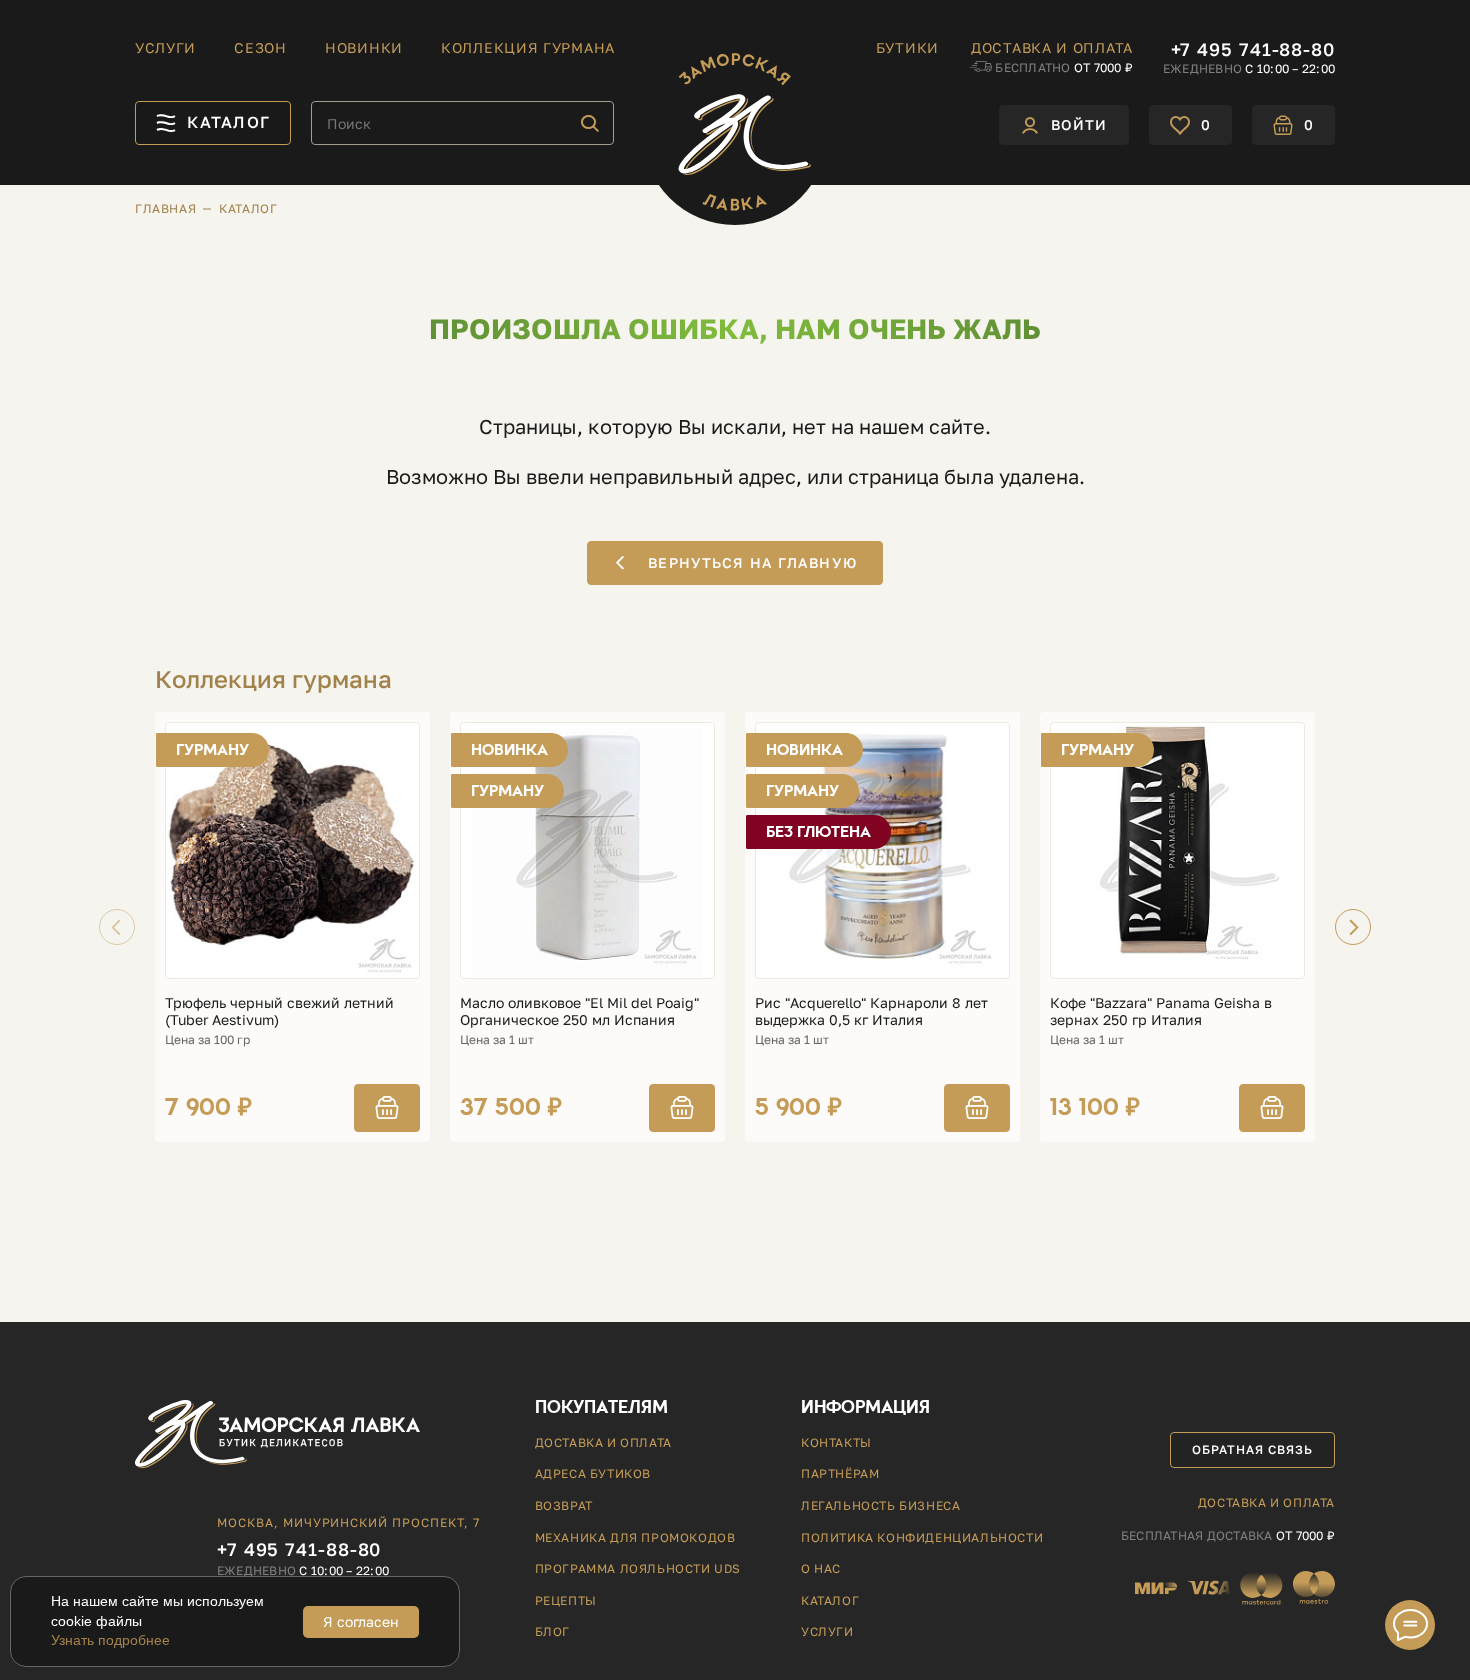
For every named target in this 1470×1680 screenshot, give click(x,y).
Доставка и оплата (1052, 48)
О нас (821, 1568)
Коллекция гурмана (528, 48)
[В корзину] (387, 1108)
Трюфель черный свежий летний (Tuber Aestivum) (279, 1011)
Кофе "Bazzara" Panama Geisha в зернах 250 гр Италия (1161, 1011)
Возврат (564, 1505)
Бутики (907, 48)
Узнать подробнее (110, 1640)
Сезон (260, 48)
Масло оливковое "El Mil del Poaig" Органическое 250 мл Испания (579, 1011)
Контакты (836, 1442)
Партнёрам (840, 1473)
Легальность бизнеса (880, 1505)
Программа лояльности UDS (638, 1568)
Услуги (165, 48)
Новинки (364, 48)
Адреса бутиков (593, 1473)
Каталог (830, 1600)
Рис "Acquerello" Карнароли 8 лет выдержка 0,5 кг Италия (871, 1011)
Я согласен (361, 1621)
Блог (552, 1631)
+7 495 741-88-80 (1253, 49)
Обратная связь (1252, 1449)
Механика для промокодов (635, 1537)
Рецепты (566, 1600)
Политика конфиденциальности (922, 1537)
